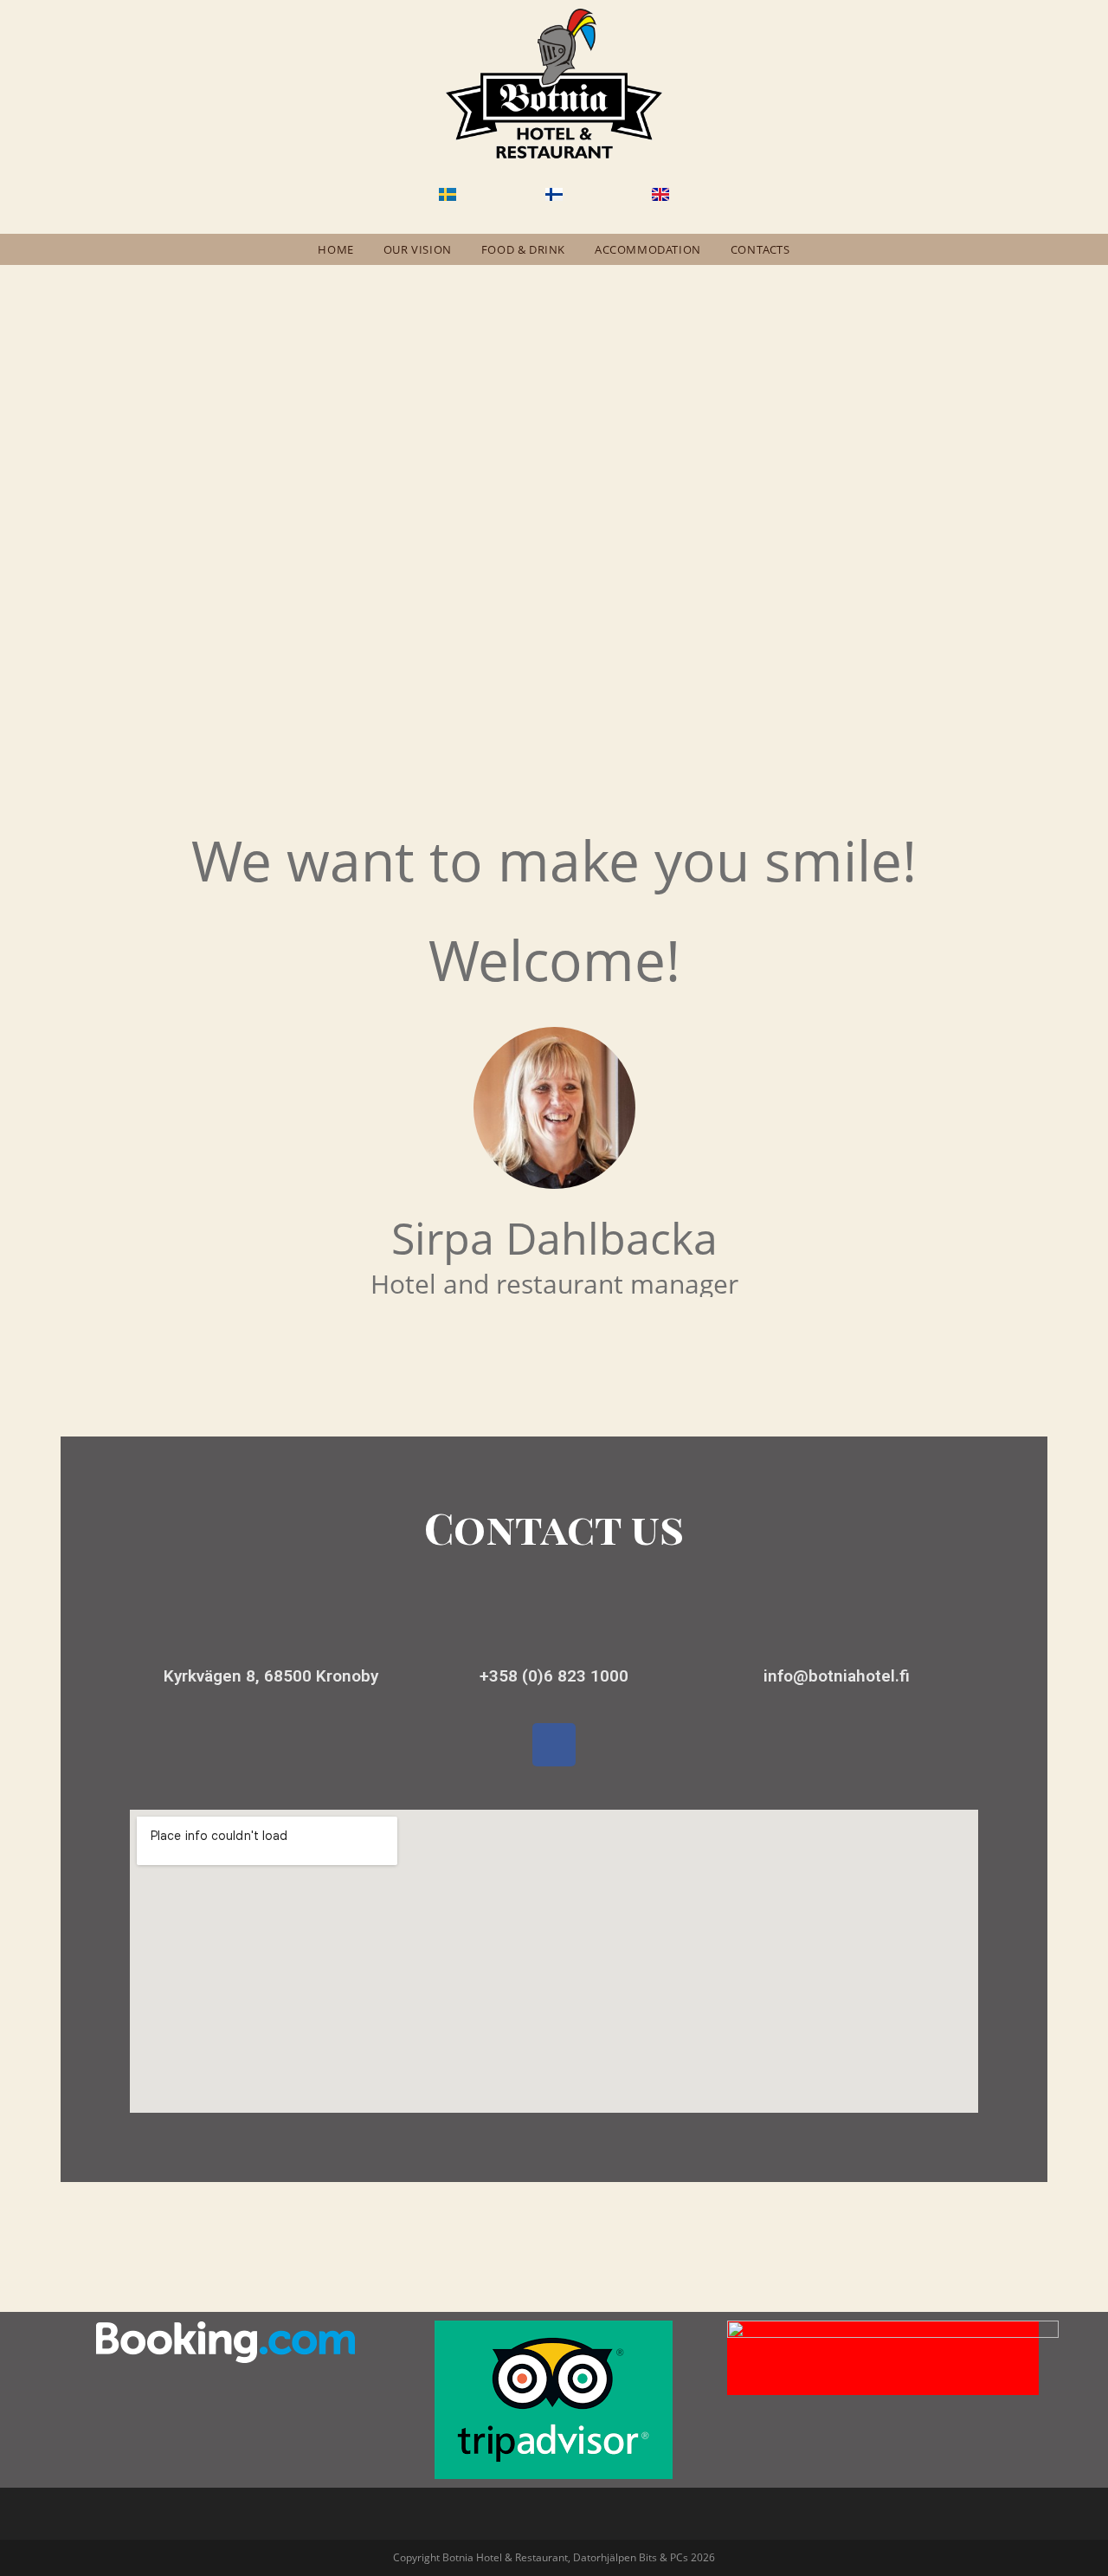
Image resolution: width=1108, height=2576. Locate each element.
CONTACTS (760, 249)
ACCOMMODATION (648, 249)
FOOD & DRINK (523, 249)
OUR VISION (418, 249)
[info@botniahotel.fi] (837, 1630)
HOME (335, 249)
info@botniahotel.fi (837, 1676)
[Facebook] (554, 1745)
